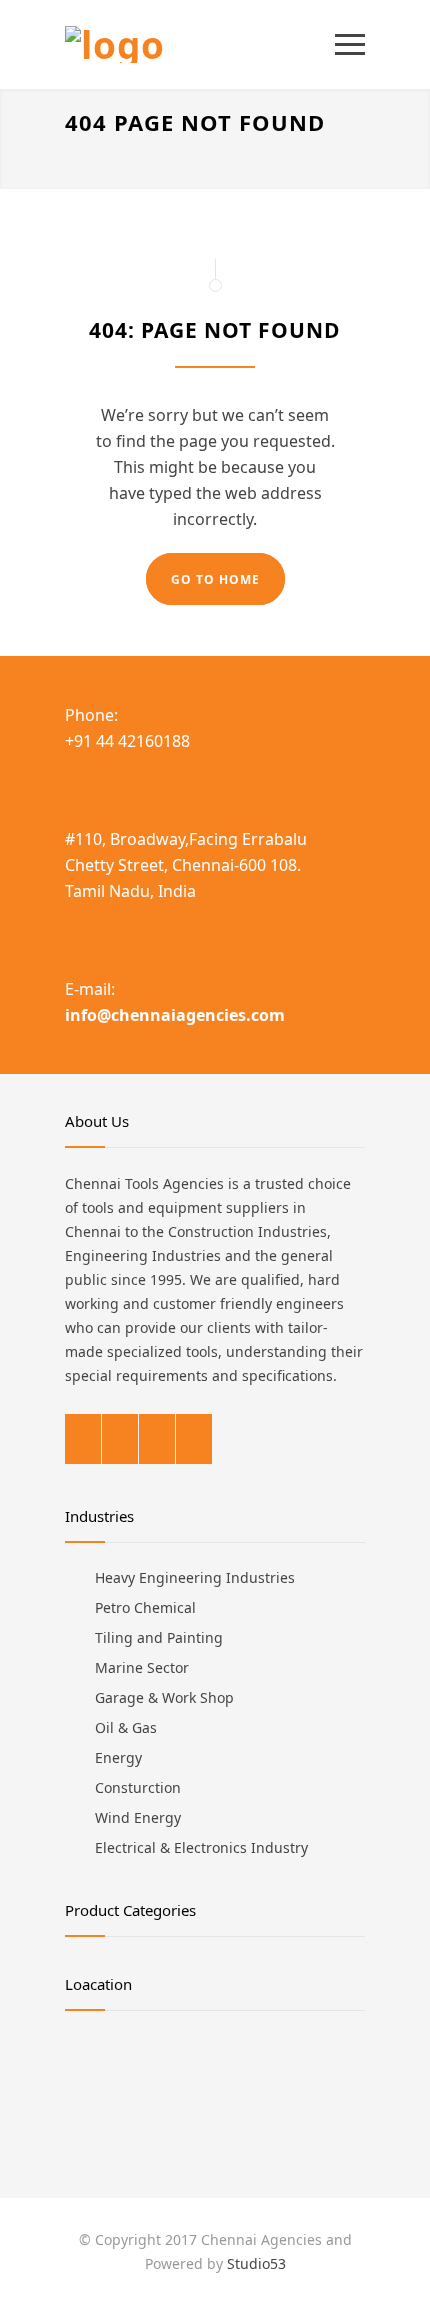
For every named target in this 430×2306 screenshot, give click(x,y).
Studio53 (256, 2263)
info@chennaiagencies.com (175, 1015)
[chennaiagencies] (200, 44)
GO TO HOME (215, 579)
